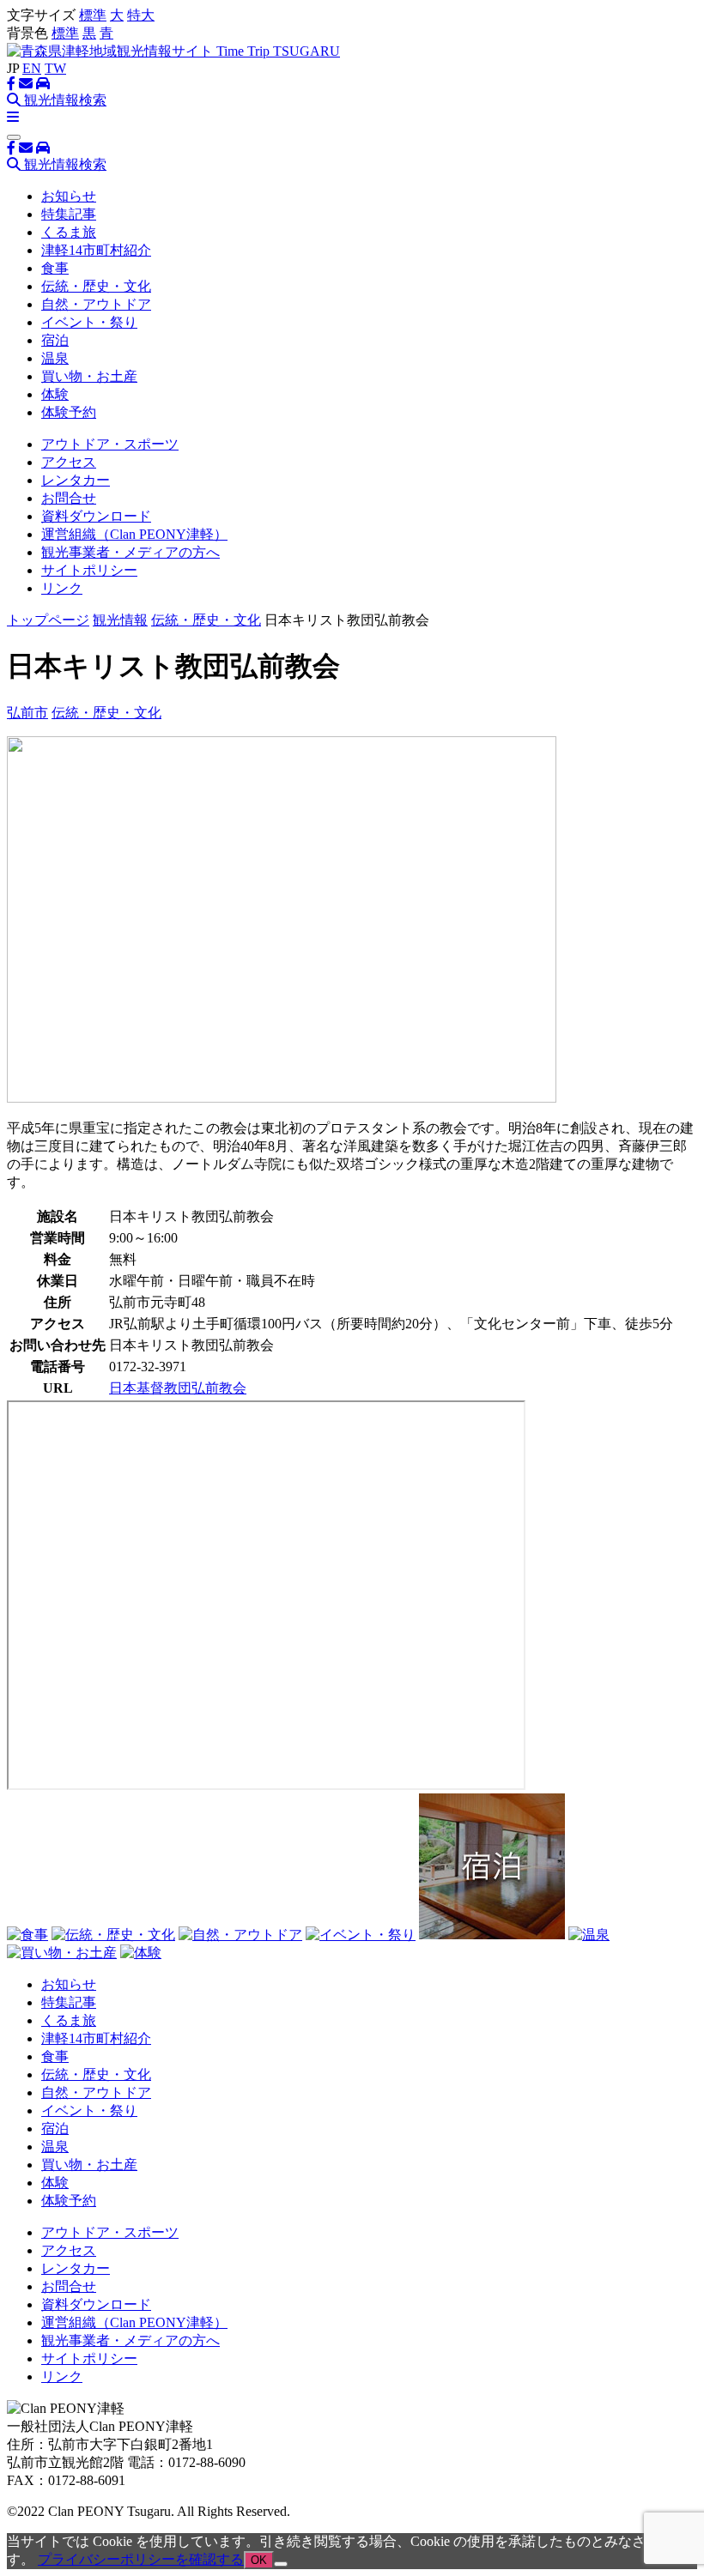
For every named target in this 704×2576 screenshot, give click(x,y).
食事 (55, 268)
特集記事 (69, 214)
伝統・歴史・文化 (96, 286)
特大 (141, 15)
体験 (55, 394)
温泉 (55, 358)
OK (259, 2560)
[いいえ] (281, 2564)
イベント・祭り (89, 322)
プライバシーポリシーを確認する (141, 2559)
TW (55, 68)
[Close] (14, 137)
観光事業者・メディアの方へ (130, 552)
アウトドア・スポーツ (110, 444)
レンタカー (76, 480)
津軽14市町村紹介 (96, 250)
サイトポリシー (89, 570)
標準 (93, 15)
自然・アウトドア (96, 304)
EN (32, 68)
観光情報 (120, 620)
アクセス (69, 462)
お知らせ (69, 196)
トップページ (48, 620)
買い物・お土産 (89, 376)
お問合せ (69, 498)
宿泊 (55, 340)
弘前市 (27, 713)
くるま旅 (69, 232)
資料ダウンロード (96, 516)
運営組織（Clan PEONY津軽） (134, 534)
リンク (62, 588)
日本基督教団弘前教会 (178, 1388)
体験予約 (69, 412)
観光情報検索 (64, 100)
